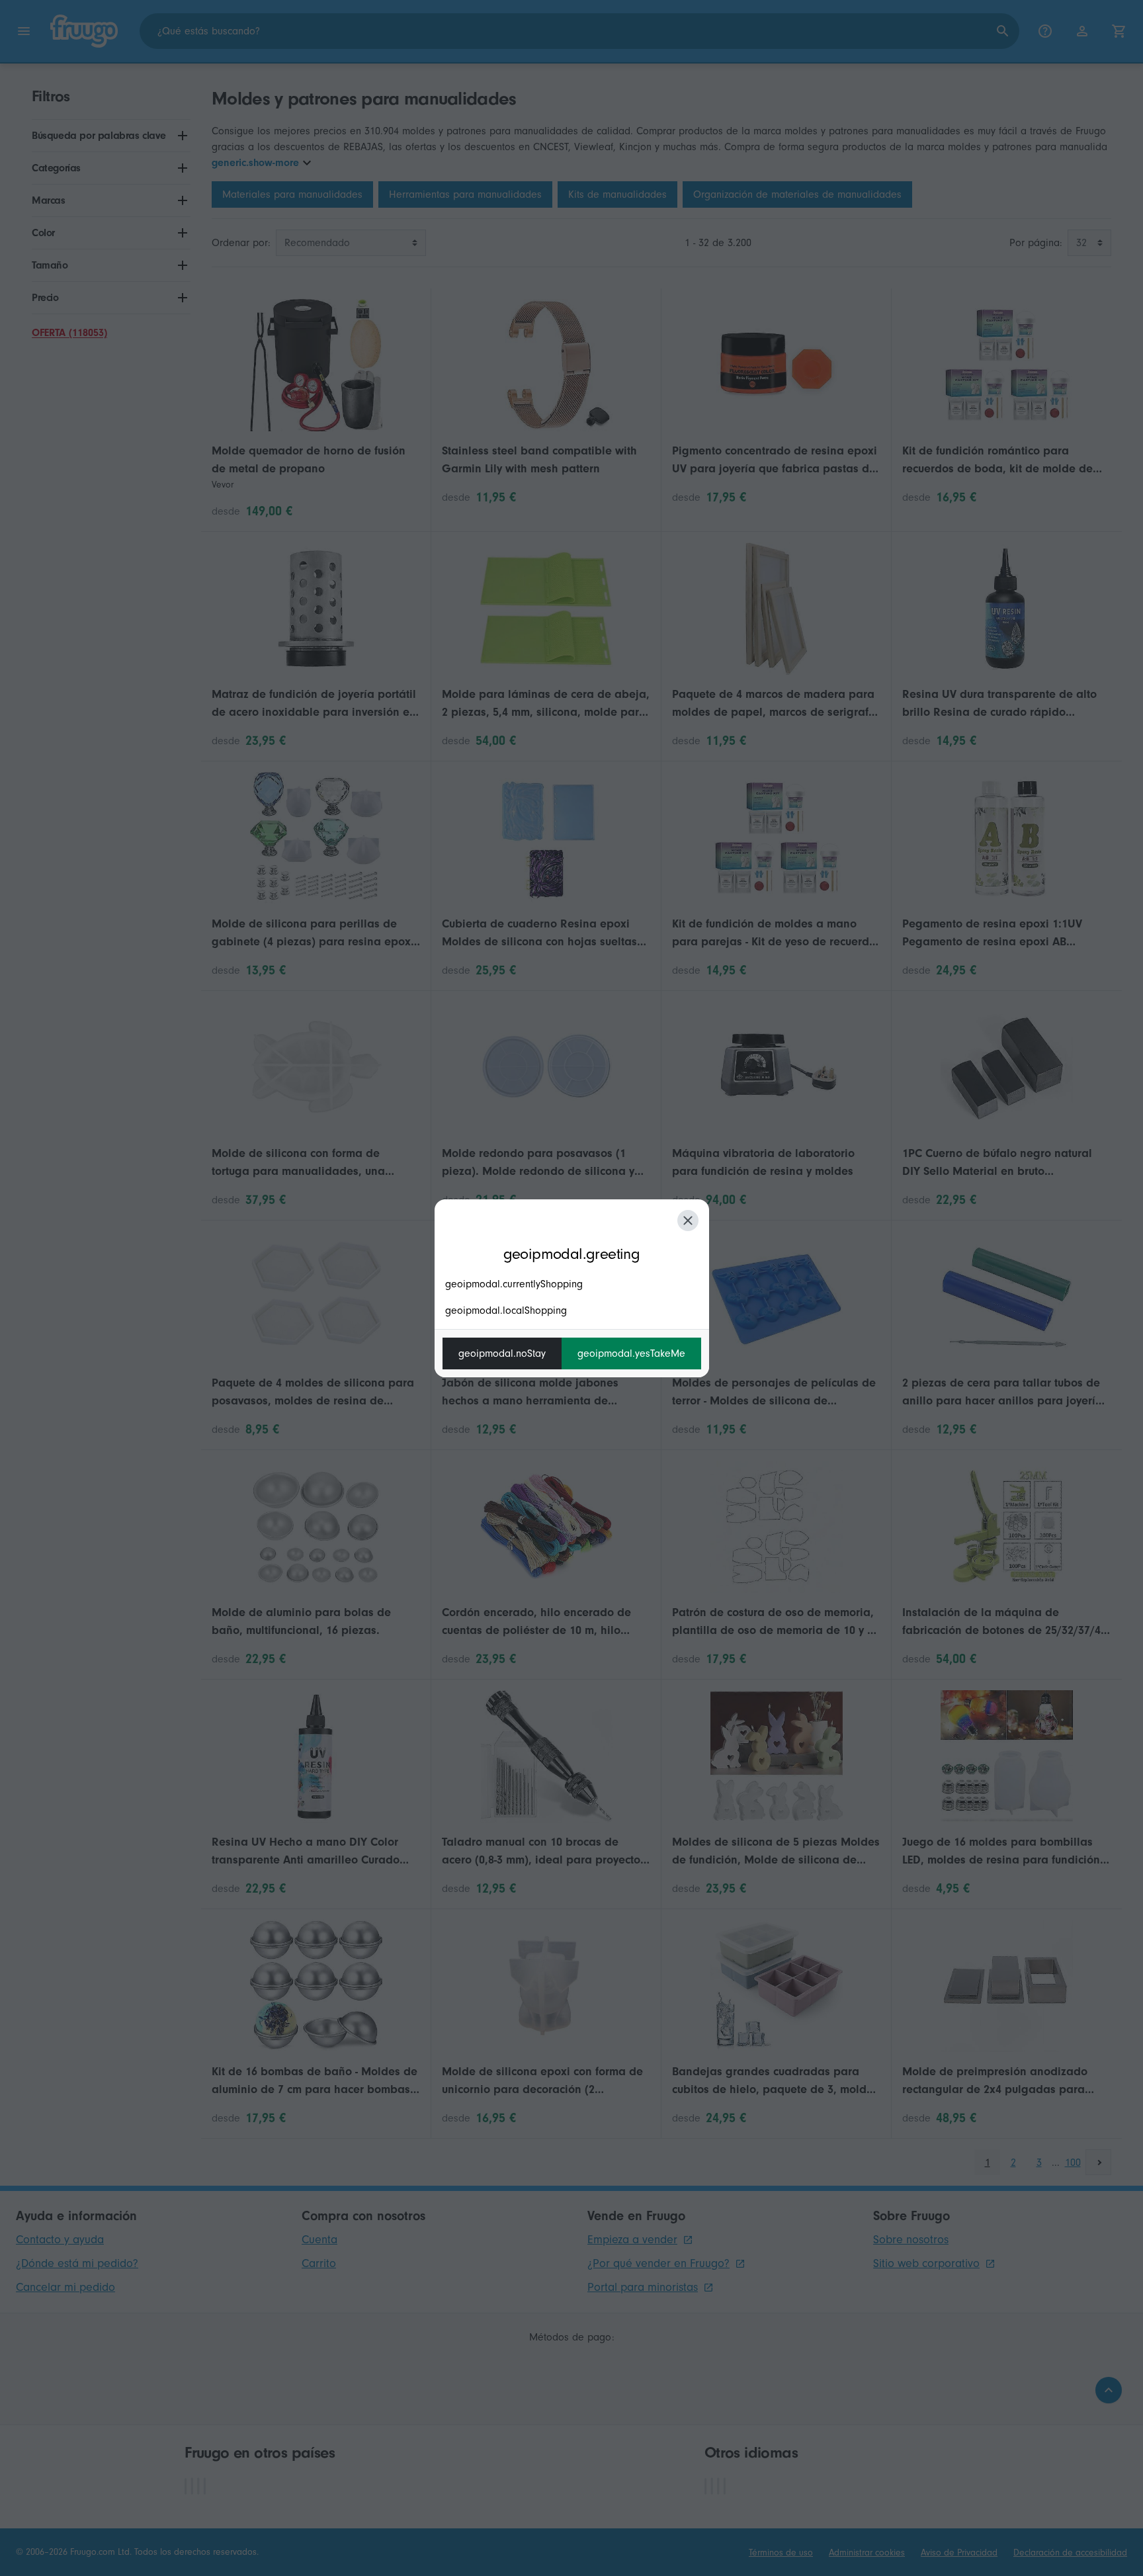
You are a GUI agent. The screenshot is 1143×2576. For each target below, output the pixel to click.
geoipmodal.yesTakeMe (631, 1353)
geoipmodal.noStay (502, 1353)
